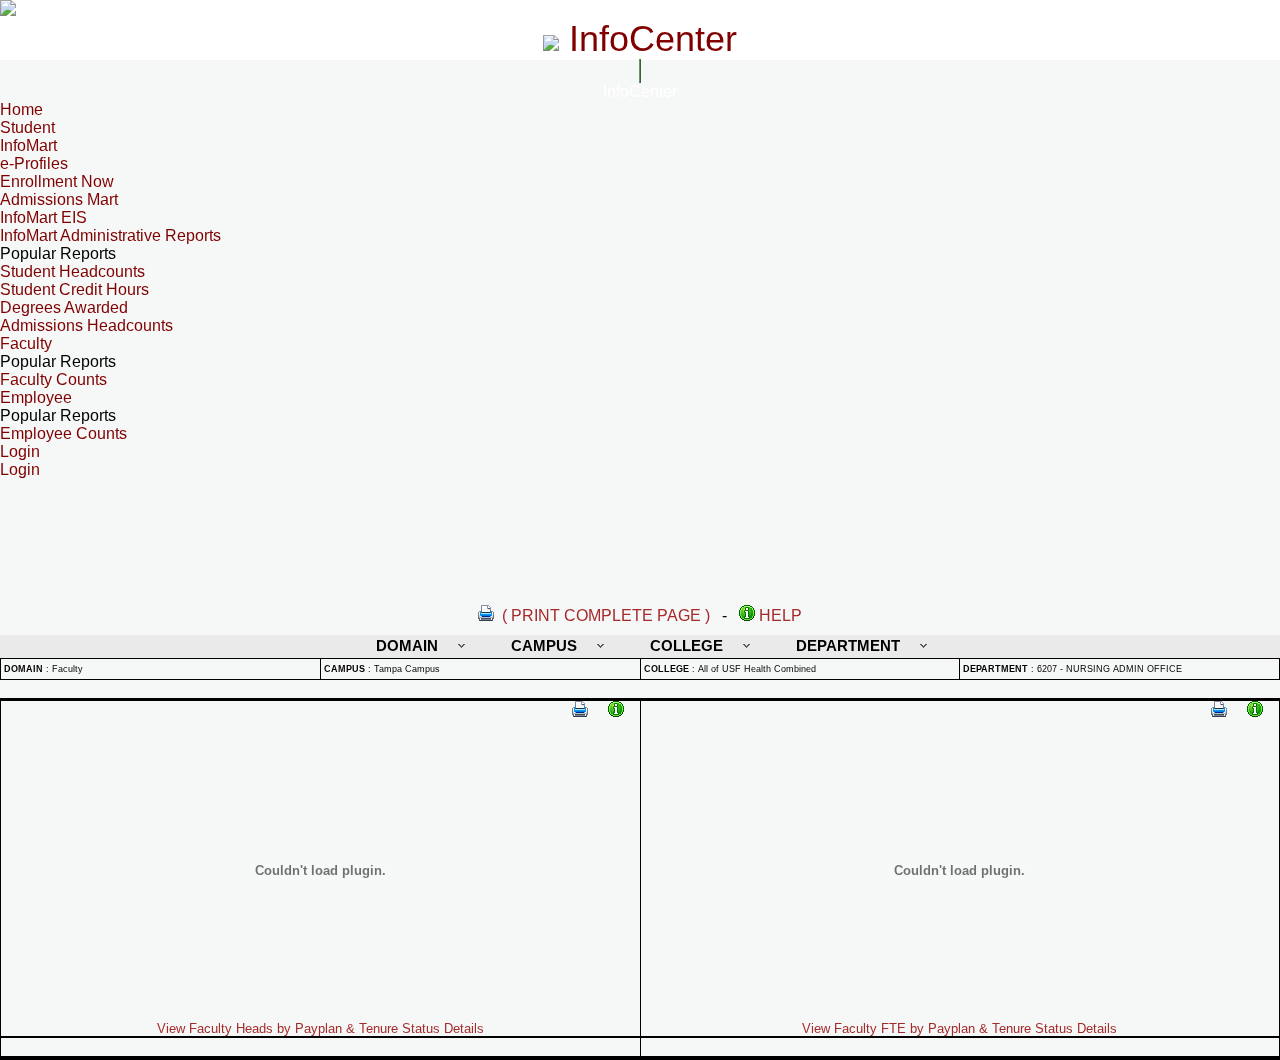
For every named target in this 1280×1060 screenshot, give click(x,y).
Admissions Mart (59, 199)
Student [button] (27, 127)
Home (21, 109)
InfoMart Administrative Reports (110, 235)
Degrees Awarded (64, 307)
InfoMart (28, 145)
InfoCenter (640, 91)
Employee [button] (36, 397)
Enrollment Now (57, 181)
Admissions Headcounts (86, 325)
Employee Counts (63, 433)
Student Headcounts (72, 271)
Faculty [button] (26, 343)
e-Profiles (34, 163)
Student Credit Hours (74, 289)
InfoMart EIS (43, 217)
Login (20, 469)
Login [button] (20, 451)
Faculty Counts (53, 379)
